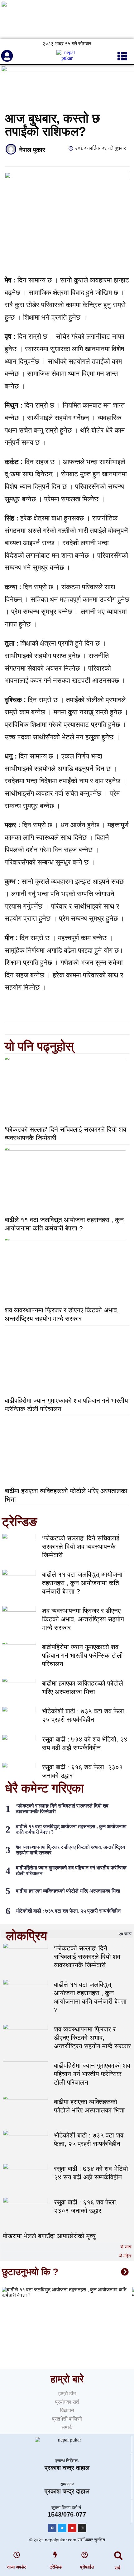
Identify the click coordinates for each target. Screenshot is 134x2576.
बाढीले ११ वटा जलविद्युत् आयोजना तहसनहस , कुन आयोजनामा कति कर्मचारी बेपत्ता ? (82, 1583)
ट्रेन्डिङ (56, 2567)
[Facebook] (52, 2528)
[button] (119, 2556)
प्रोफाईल (87, 2567)
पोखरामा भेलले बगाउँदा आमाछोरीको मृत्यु (49, 2236)
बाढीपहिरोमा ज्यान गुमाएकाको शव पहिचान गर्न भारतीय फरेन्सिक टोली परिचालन (82, 1655)
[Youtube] (72, 2528)
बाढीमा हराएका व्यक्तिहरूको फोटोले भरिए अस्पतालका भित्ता (68, 1891)
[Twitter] (62, 2528)
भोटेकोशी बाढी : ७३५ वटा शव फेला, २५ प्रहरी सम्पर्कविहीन (68, 1911)
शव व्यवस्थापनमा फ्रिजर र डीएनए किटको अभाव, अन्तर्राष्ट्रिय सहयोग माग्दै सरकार (83, 1619)
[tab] (67, 1934)
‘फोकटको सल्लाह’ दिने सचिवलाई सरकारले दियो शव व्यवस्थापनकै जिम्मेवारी (81, 1547)
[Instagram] (82, 2528)
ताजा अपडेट (17, 2567)
